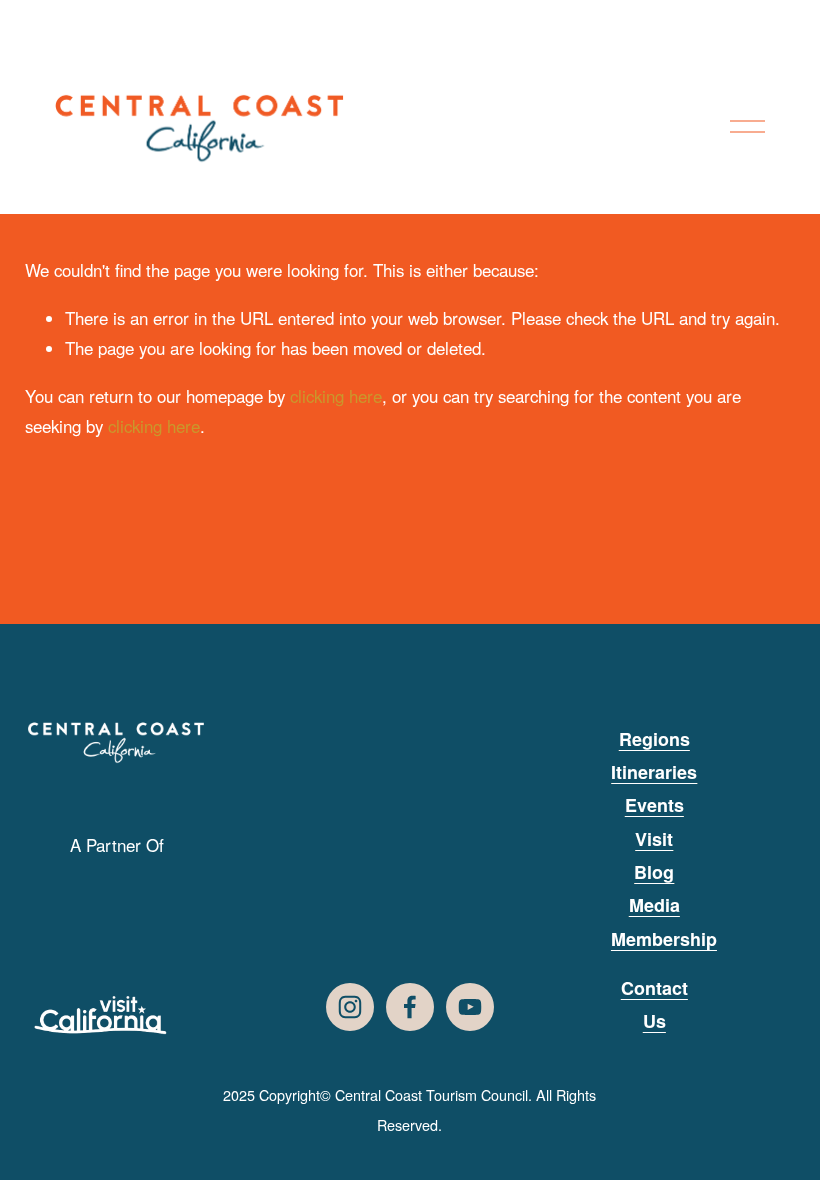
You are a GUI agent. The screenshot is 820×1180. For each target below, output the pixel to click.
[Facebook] (410, 1007)
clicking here (336, 396)
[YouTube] (470, 1007)
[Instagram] (350, 1007)
